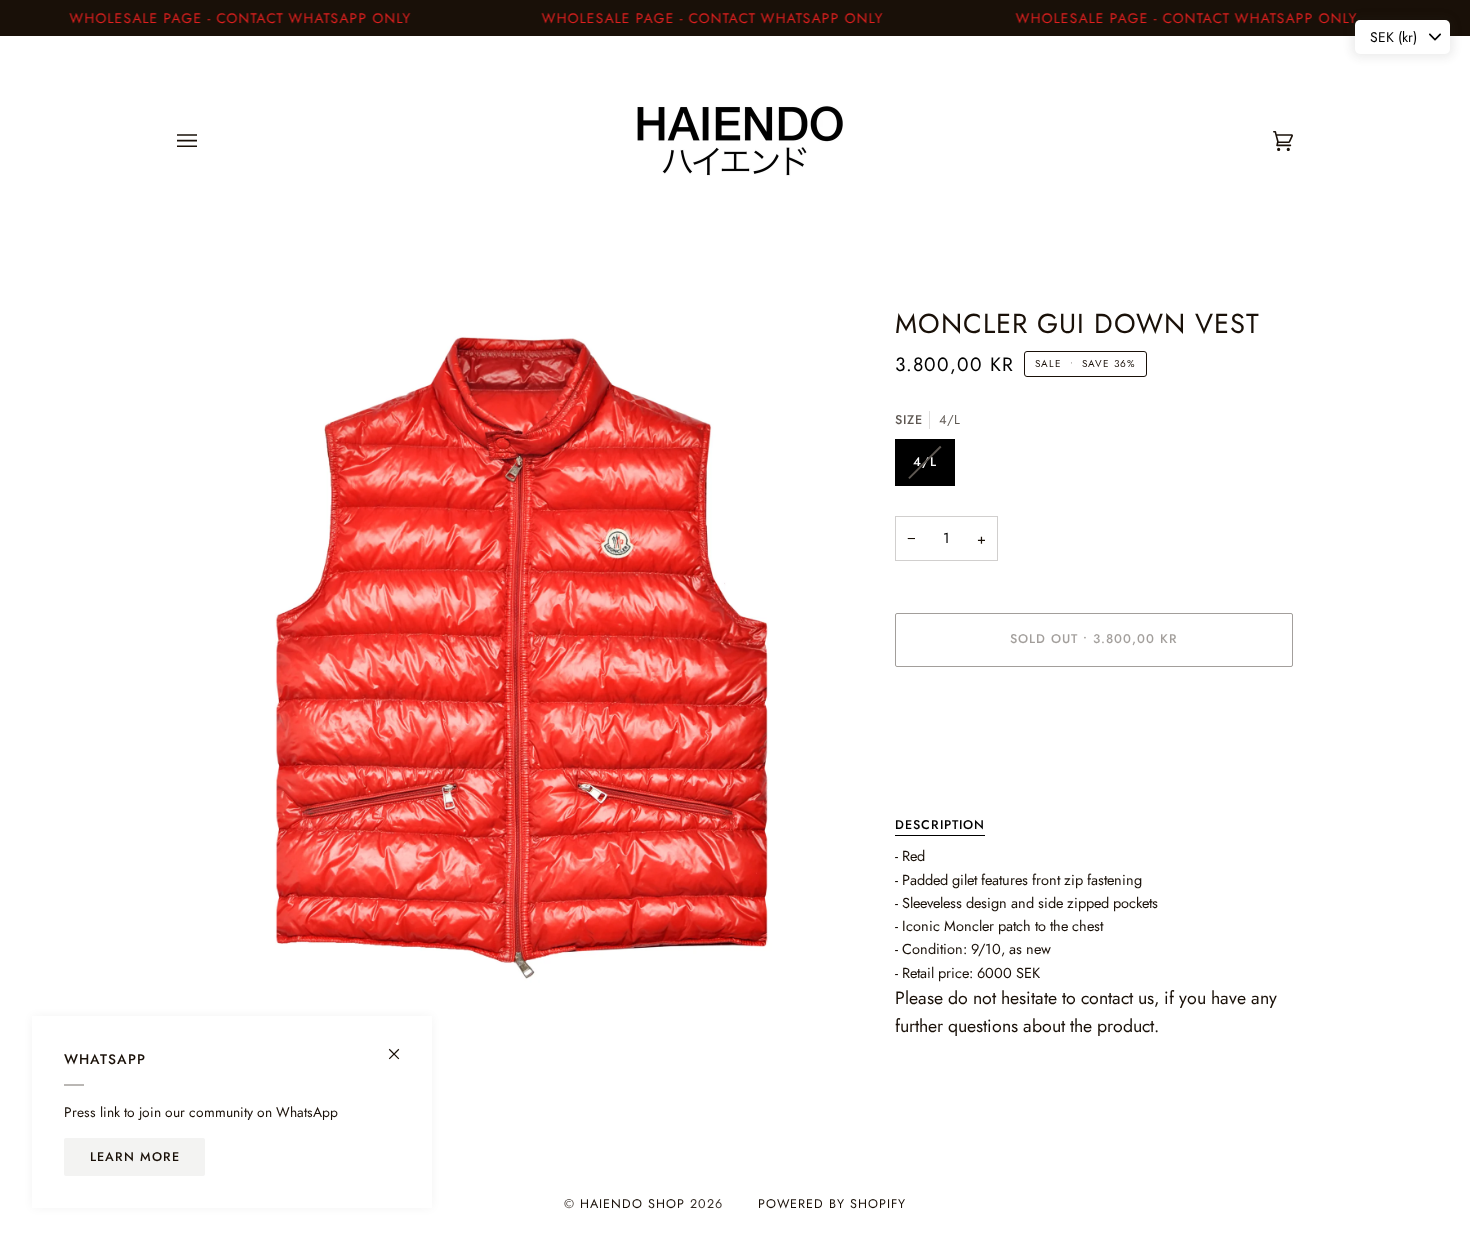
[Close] (402, 1045)
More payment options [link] (962, 761)
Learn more (135, 1157)
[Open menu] (207, 141)
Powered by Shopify (832, 1204)
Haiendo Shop (632, 1204)
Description (940, 825)
